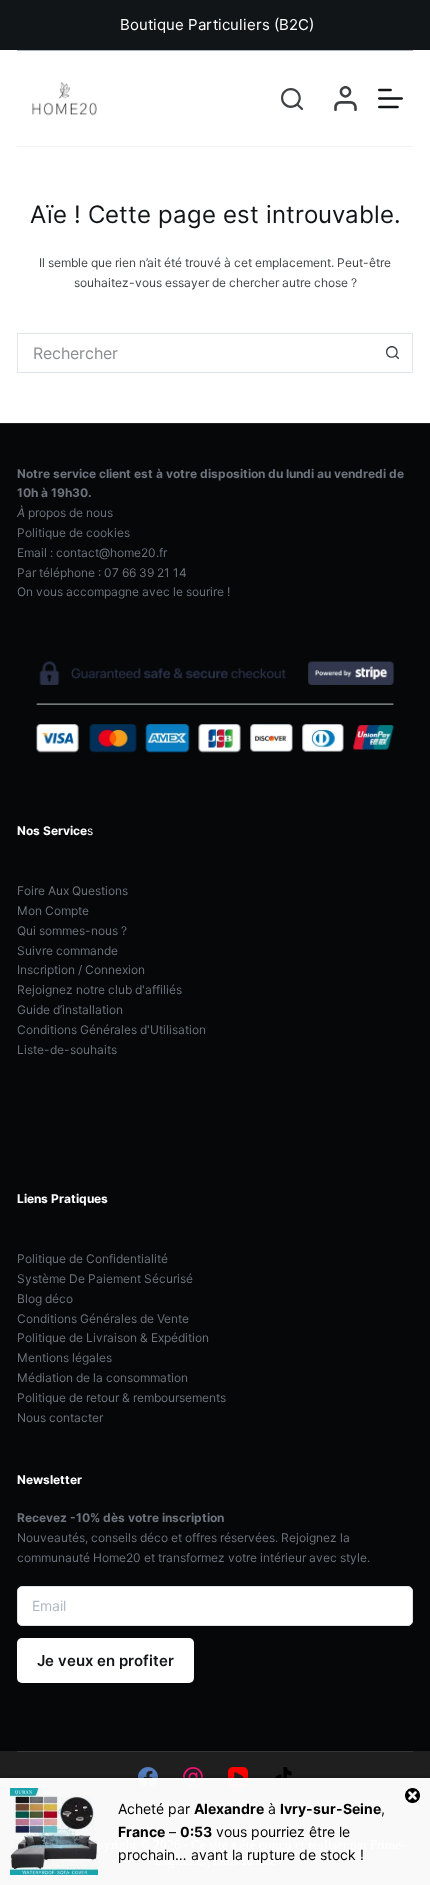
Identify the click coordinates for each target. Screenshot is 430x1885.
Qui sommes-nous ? (72, 930)
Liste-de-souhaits (67, 1049)
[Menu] (390, 98)
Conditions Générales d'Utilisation (111, 1029)
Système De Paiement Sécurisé (105, 1278)
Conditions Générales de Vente (103, 1318)
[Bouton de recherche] (393, 353)
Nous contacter (60, 1417)
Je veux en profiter (105, 1660)
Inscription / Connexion (81, 969)
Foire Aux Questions (72, 890)
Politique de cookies (73, 532)
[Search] (292, 99)
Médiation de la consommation (102, 1377)
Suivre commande (67, 950)
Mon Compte (53, 910)
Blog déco (45, 1298)
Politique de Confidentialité (92, 1258)
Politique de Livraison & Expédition (113, 1337)
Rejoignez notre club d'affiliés (99, 989)
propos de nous (65, 512)
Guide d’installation (70, 1009)
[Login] (345, 98)
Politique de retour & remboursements (121, 1397)
